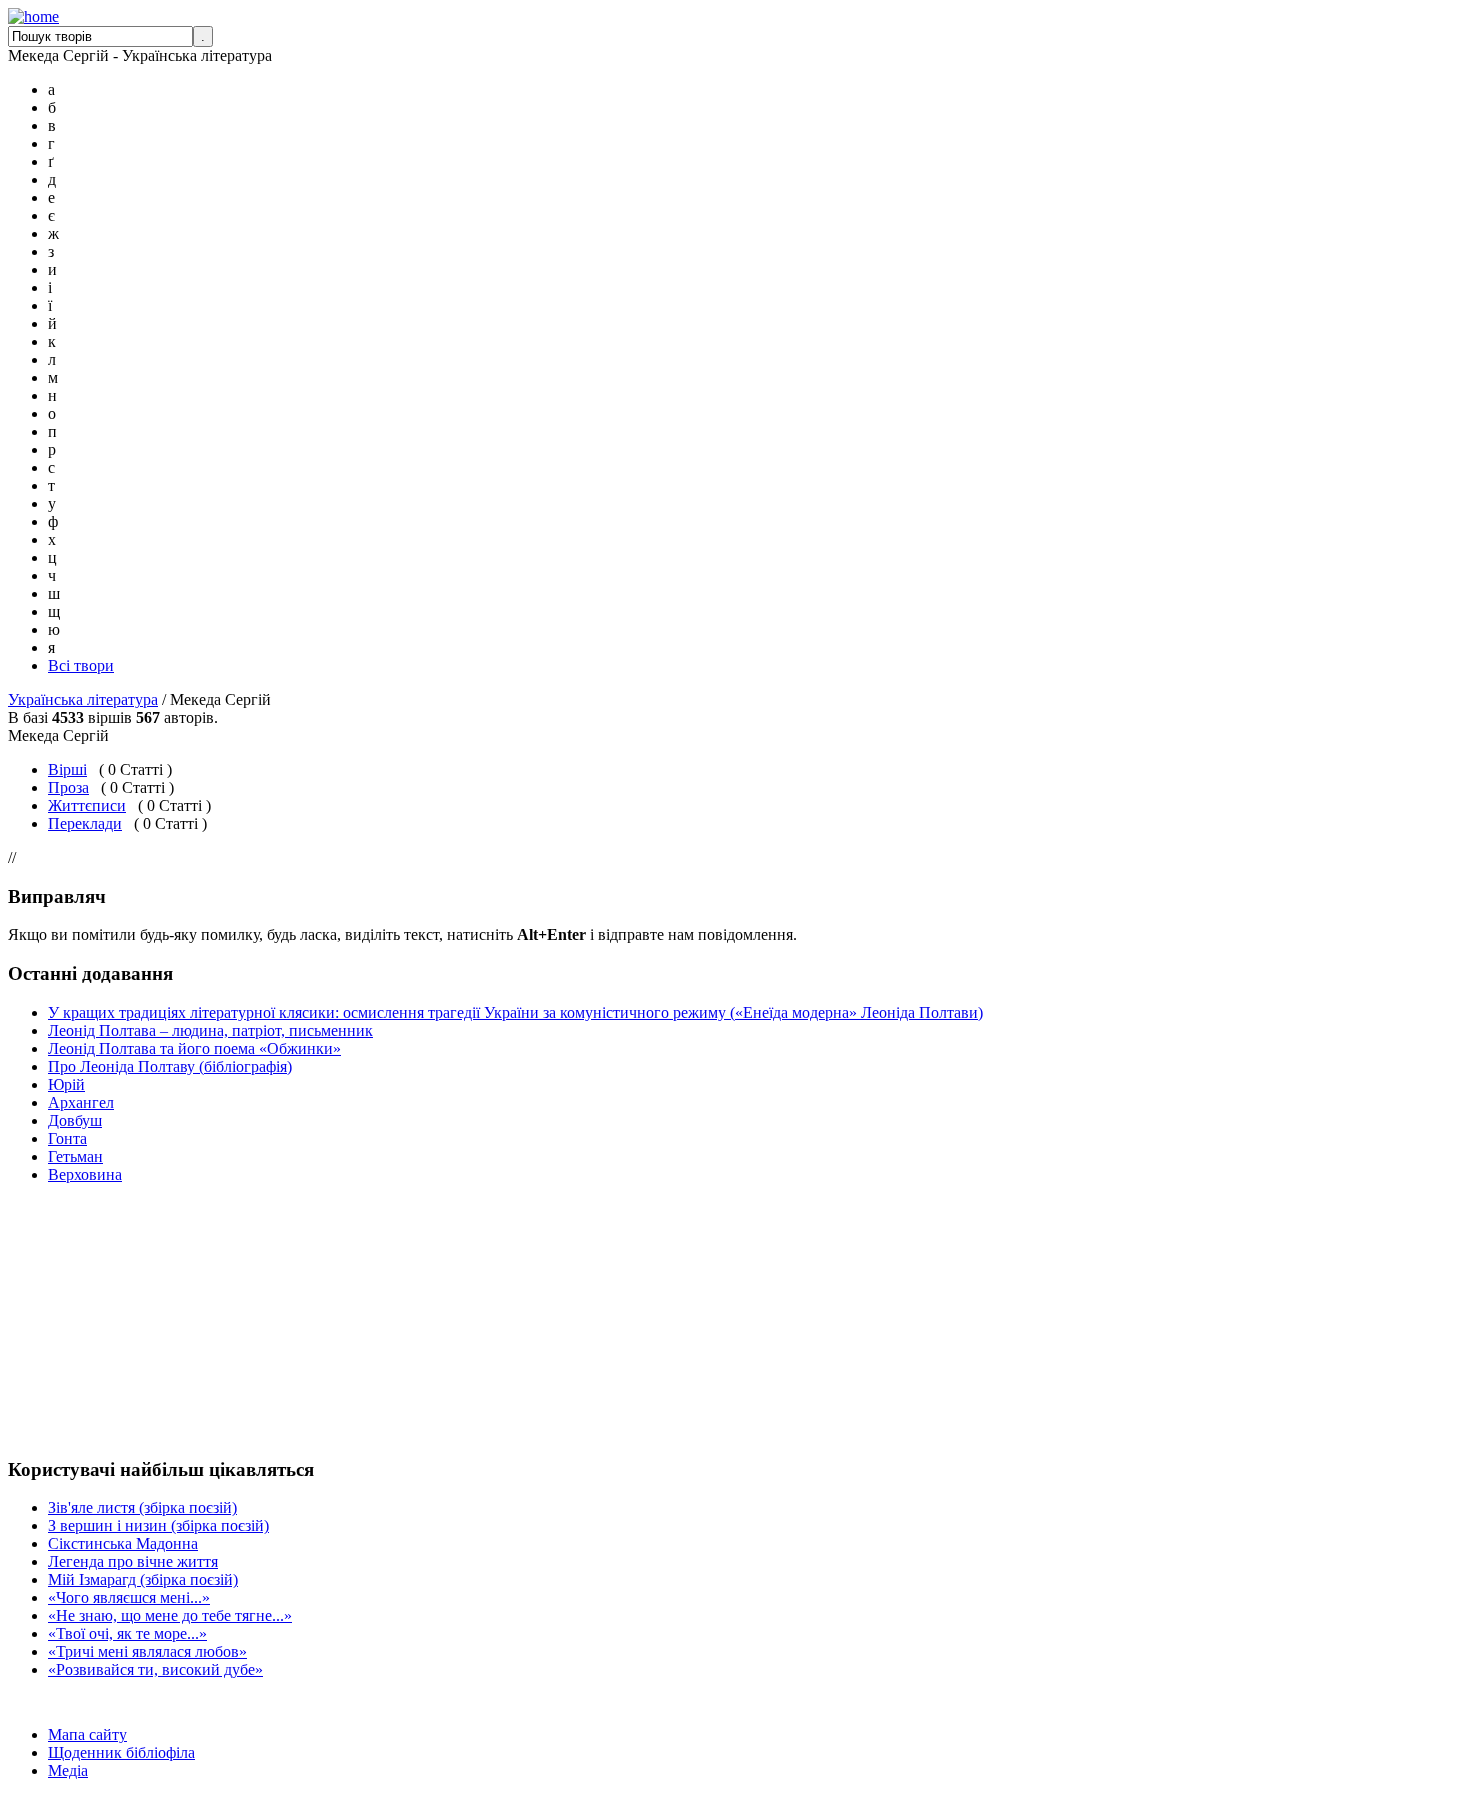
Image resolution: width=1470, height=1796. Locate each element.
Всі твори (81, 665)
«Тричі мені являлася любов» (147, 1651)
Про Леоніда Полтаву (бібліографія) (170, 1066)
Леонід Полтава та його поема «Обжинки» (194, 1048)
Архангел (81, 1102)
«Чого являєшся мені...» (129, 1597)
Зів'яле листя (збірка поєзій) (142, 1507)
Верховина (85, 1174)
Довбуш (75, 1120)
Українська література (83, 699)
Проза (68, 787)
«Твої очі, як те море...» (127, 1633)
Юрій (66, 1084)
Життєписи (87, 805)
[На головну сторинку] (33, 16)
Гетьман (75, 1156)
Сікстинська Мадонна (123, 1543)
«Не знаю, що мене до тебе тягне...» (170, 1615)
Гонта (67, 1138)
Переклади (85, 823)
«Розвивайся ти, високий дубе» (155, 1669)
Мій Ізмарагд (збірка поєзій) (143, 1579)
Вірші (67, 769)
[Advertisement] (68, 1320)
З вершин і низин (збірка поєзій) (158, 1525)
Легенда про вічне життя (133, 1561)
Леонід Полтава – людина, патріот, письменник (210, 1030)
